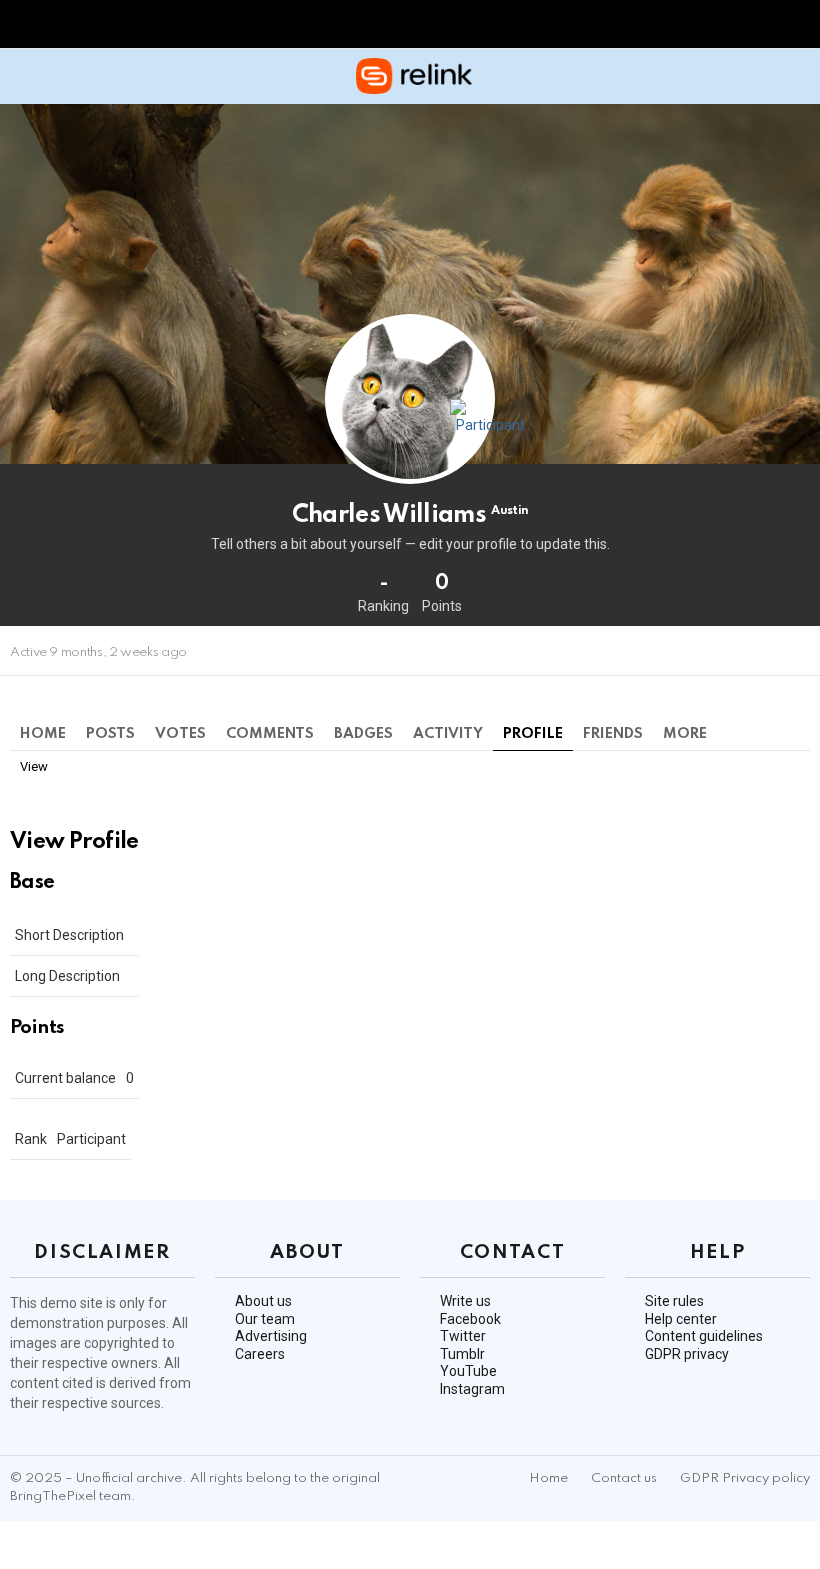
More (685, 734)
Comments (270, 734)
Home (43, 734)
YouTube (468, 1371)
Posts (110, 734)
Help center (681, 1319)
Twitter (463, 1336)
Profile (533, 734)
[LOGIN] (798, 76)
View (34, 766)
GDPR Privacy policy (745, 1478)
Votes (180, 734)
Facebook (470, 1319)
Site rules (674, 1301)
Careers (260, 1354)
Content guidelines (704, 1336)
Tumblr (462, 1354)
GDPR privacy (687, 1354)
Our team (265, 1319)
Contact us (624, 1478)
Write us (465, 1301)
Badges (363, 734)
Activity (448, 734)
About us (263, 1301)
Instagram (472, 1389)
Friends (613, 734)
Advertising (271, 1336)
